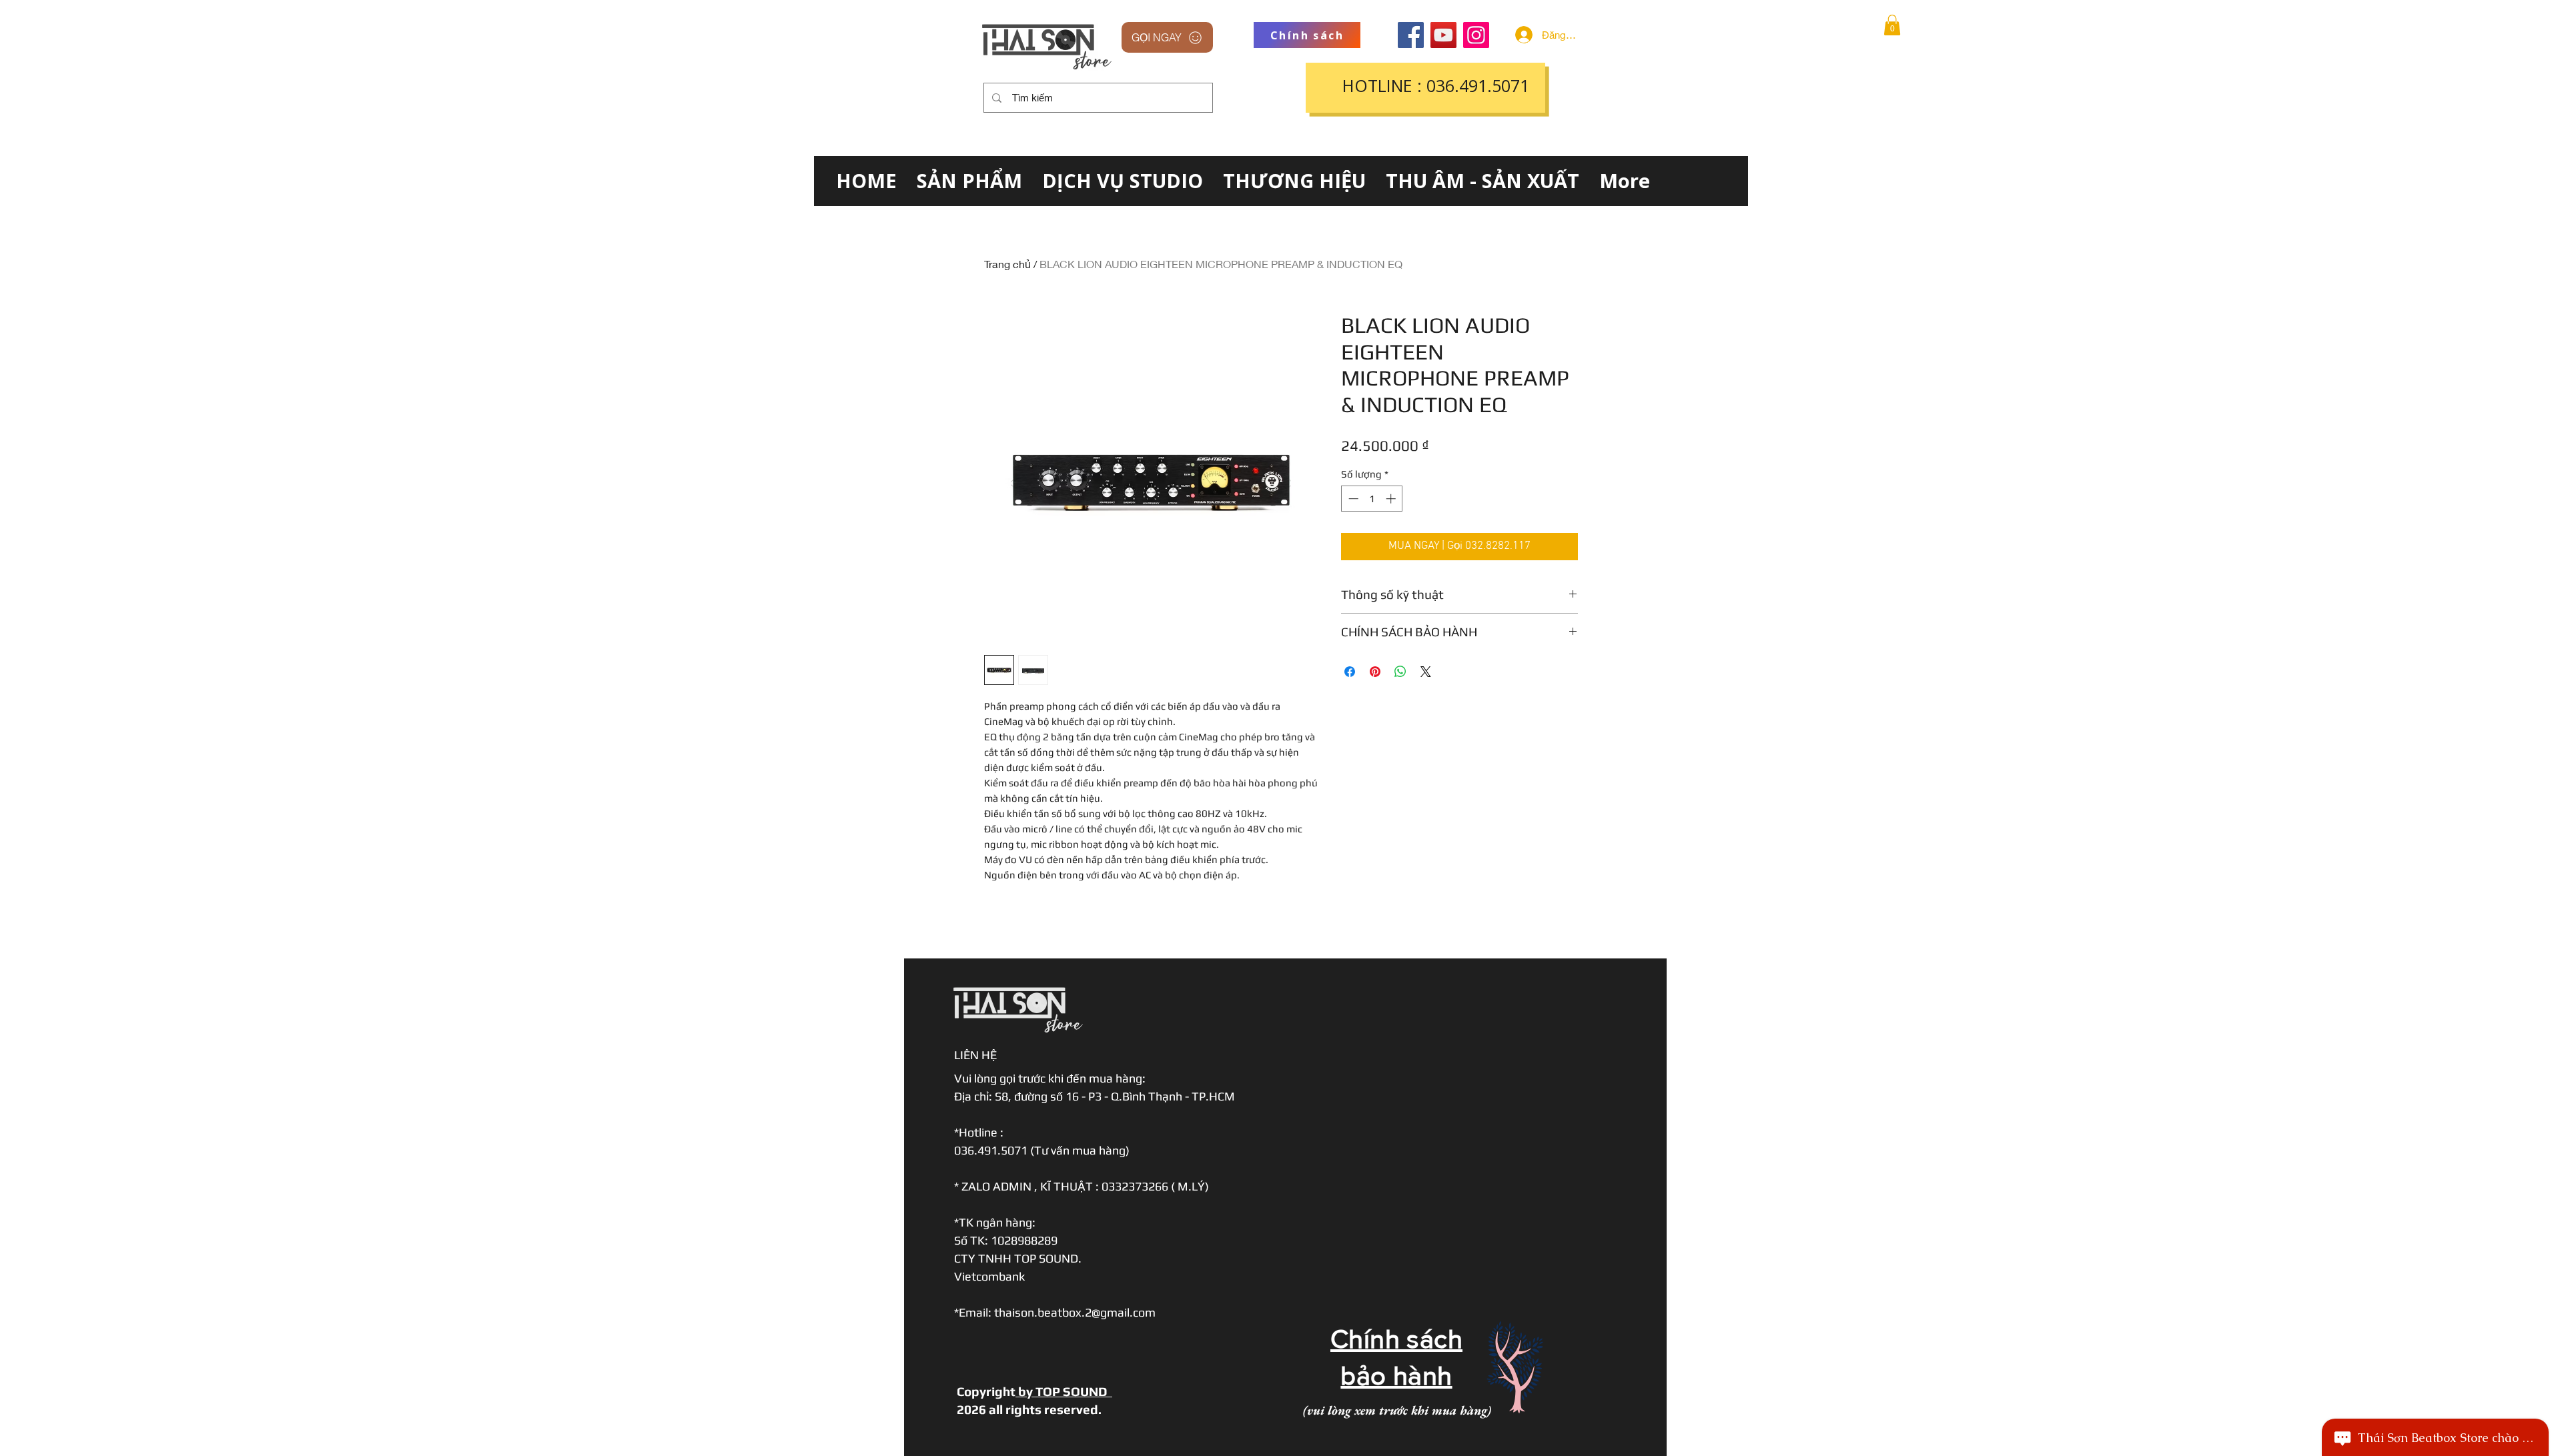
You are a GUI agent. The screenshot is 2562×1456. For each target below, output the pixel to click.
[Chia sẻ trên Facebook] (1350, 672)
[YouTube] (1443, 35)
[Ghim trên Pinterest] (1375, 672)
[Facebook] (1411, 35)
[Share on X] (1426, 672)
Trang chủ (1007, 264)
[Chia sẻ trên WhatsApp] (1400, 672)
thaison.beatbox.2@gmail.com (1075, 1312)
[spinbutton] (1372, 499)
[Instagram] (1476, 35)
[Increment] (1392, 499)
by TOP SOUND (1064, 1391)
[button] (1892, 25)
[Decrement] (1352, 499)
